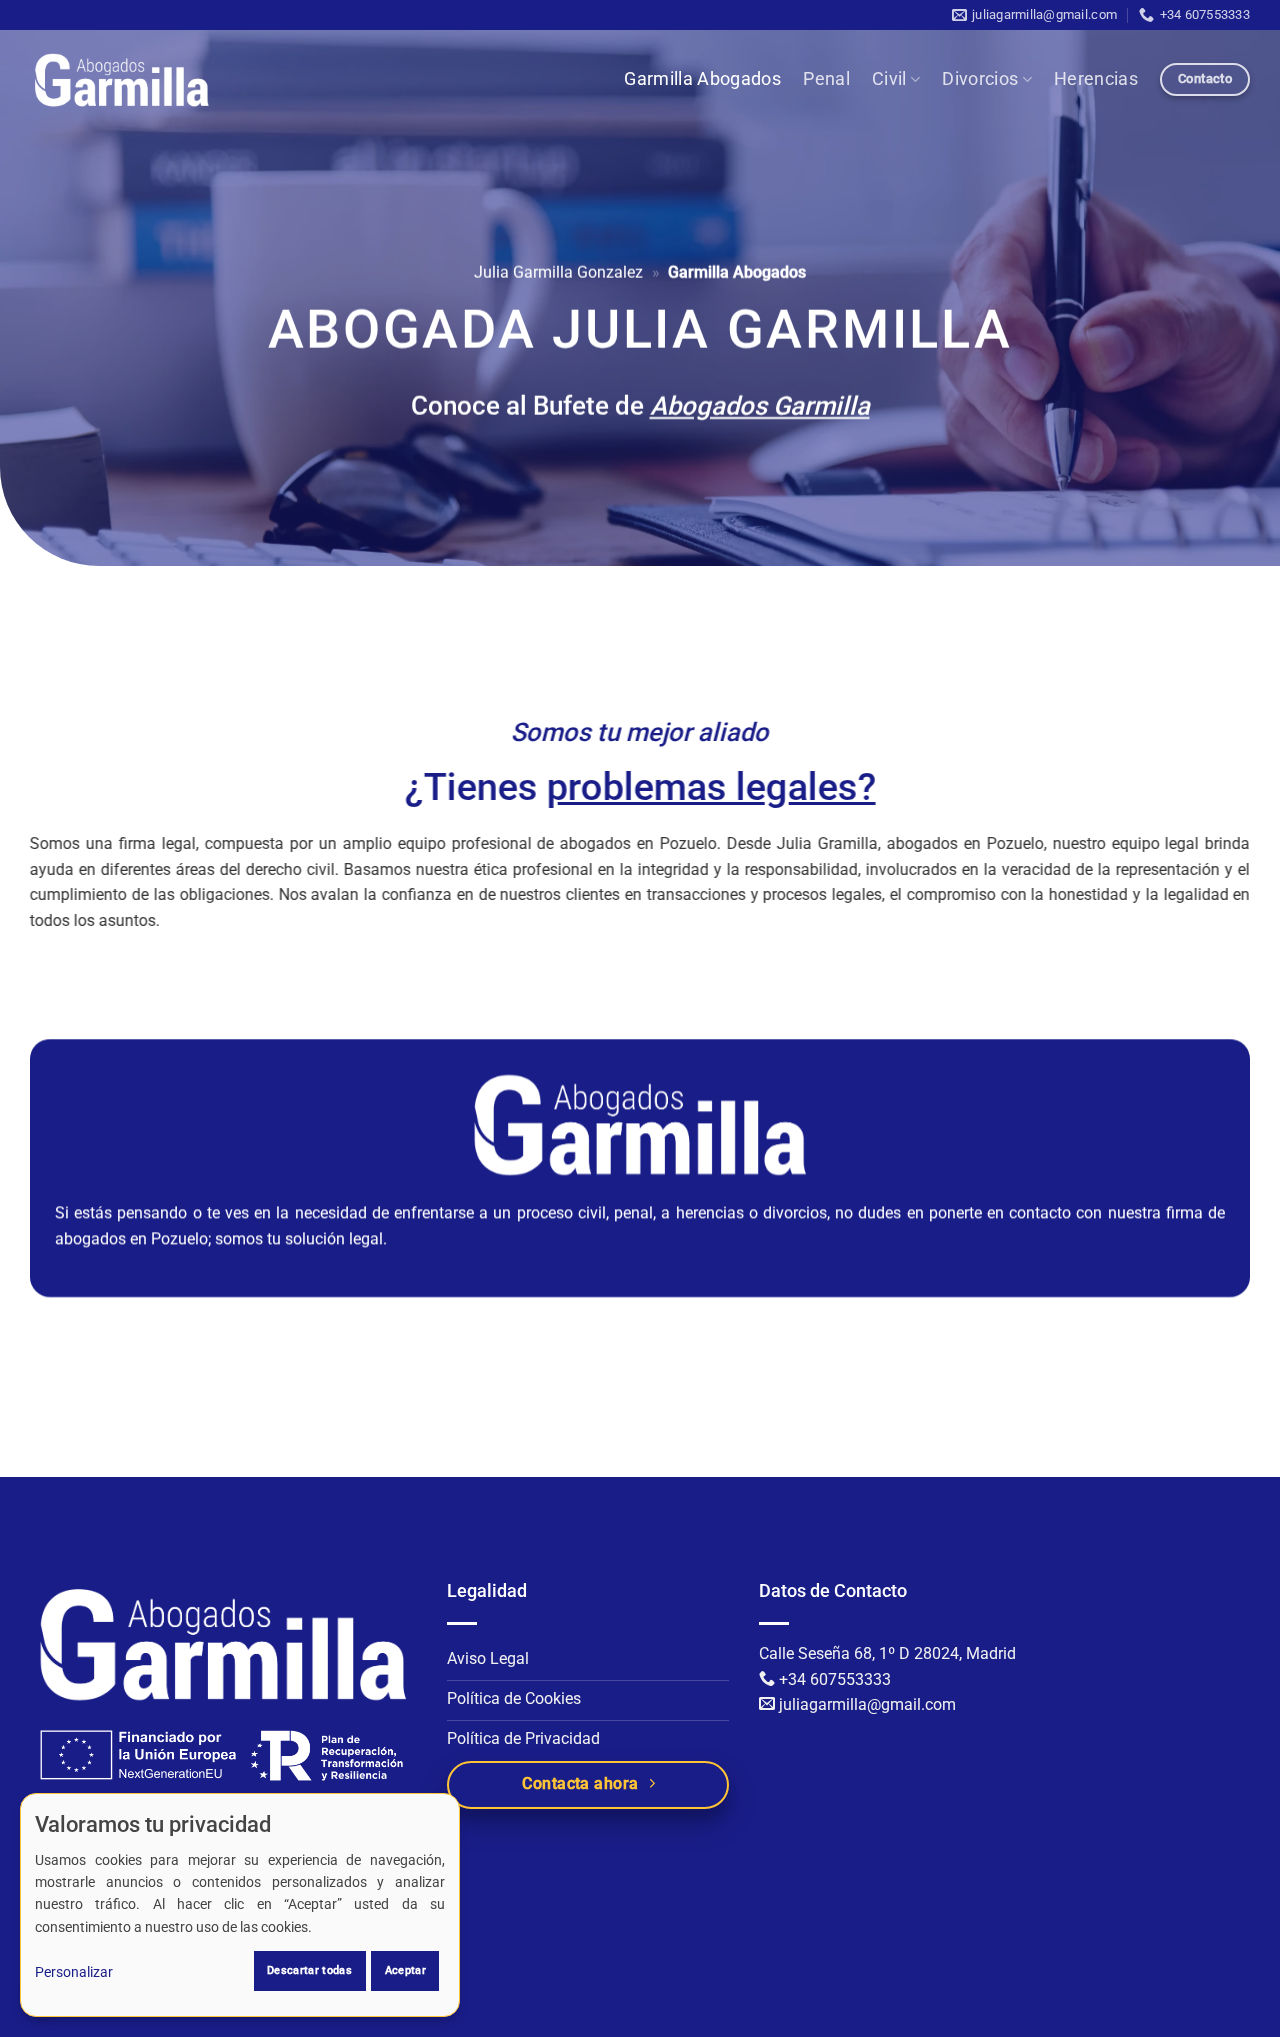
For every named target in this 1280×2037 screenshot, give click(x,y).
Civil (889, 79)
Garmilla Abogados (702, 79)
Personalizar (74, 1972)
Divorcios (980, 79)
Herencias (1096, 79)
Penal (826, 79)
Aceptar (405, 1970)
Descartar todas (309, 1970)
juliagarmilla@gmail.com (867, 1704)
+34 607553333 (835, 1679)
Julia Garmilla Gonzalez (558, 272)
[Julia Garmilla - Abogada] (122, 79)
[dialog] (240, 1905)
